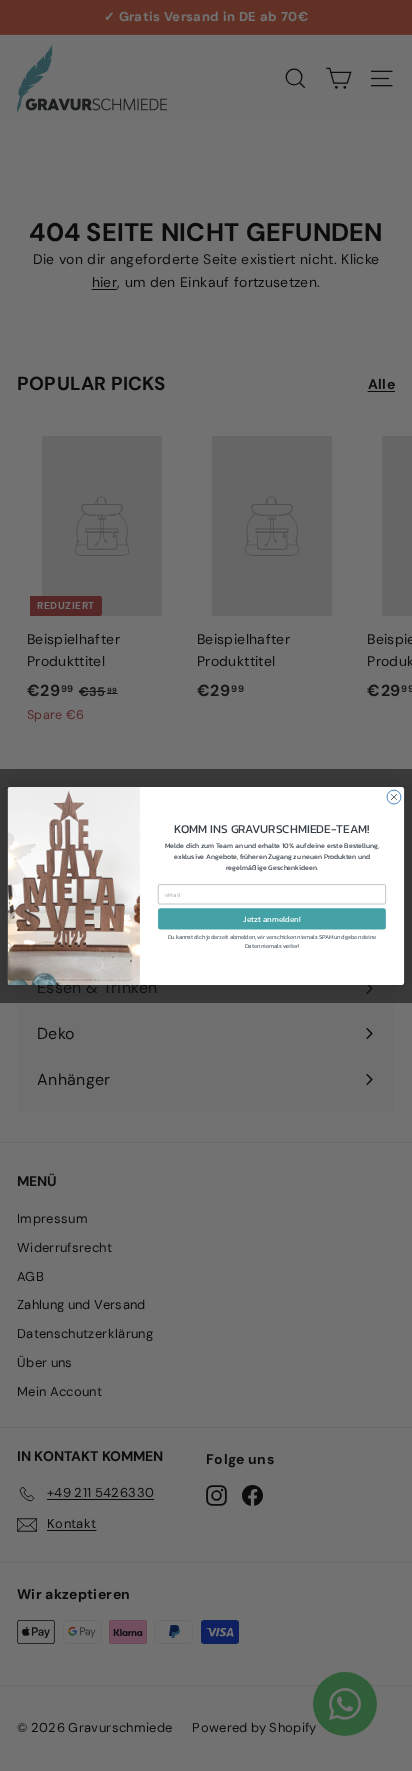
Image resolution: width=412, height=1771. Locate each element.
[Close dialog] (394, 797)
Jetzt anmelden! (271, 918)
